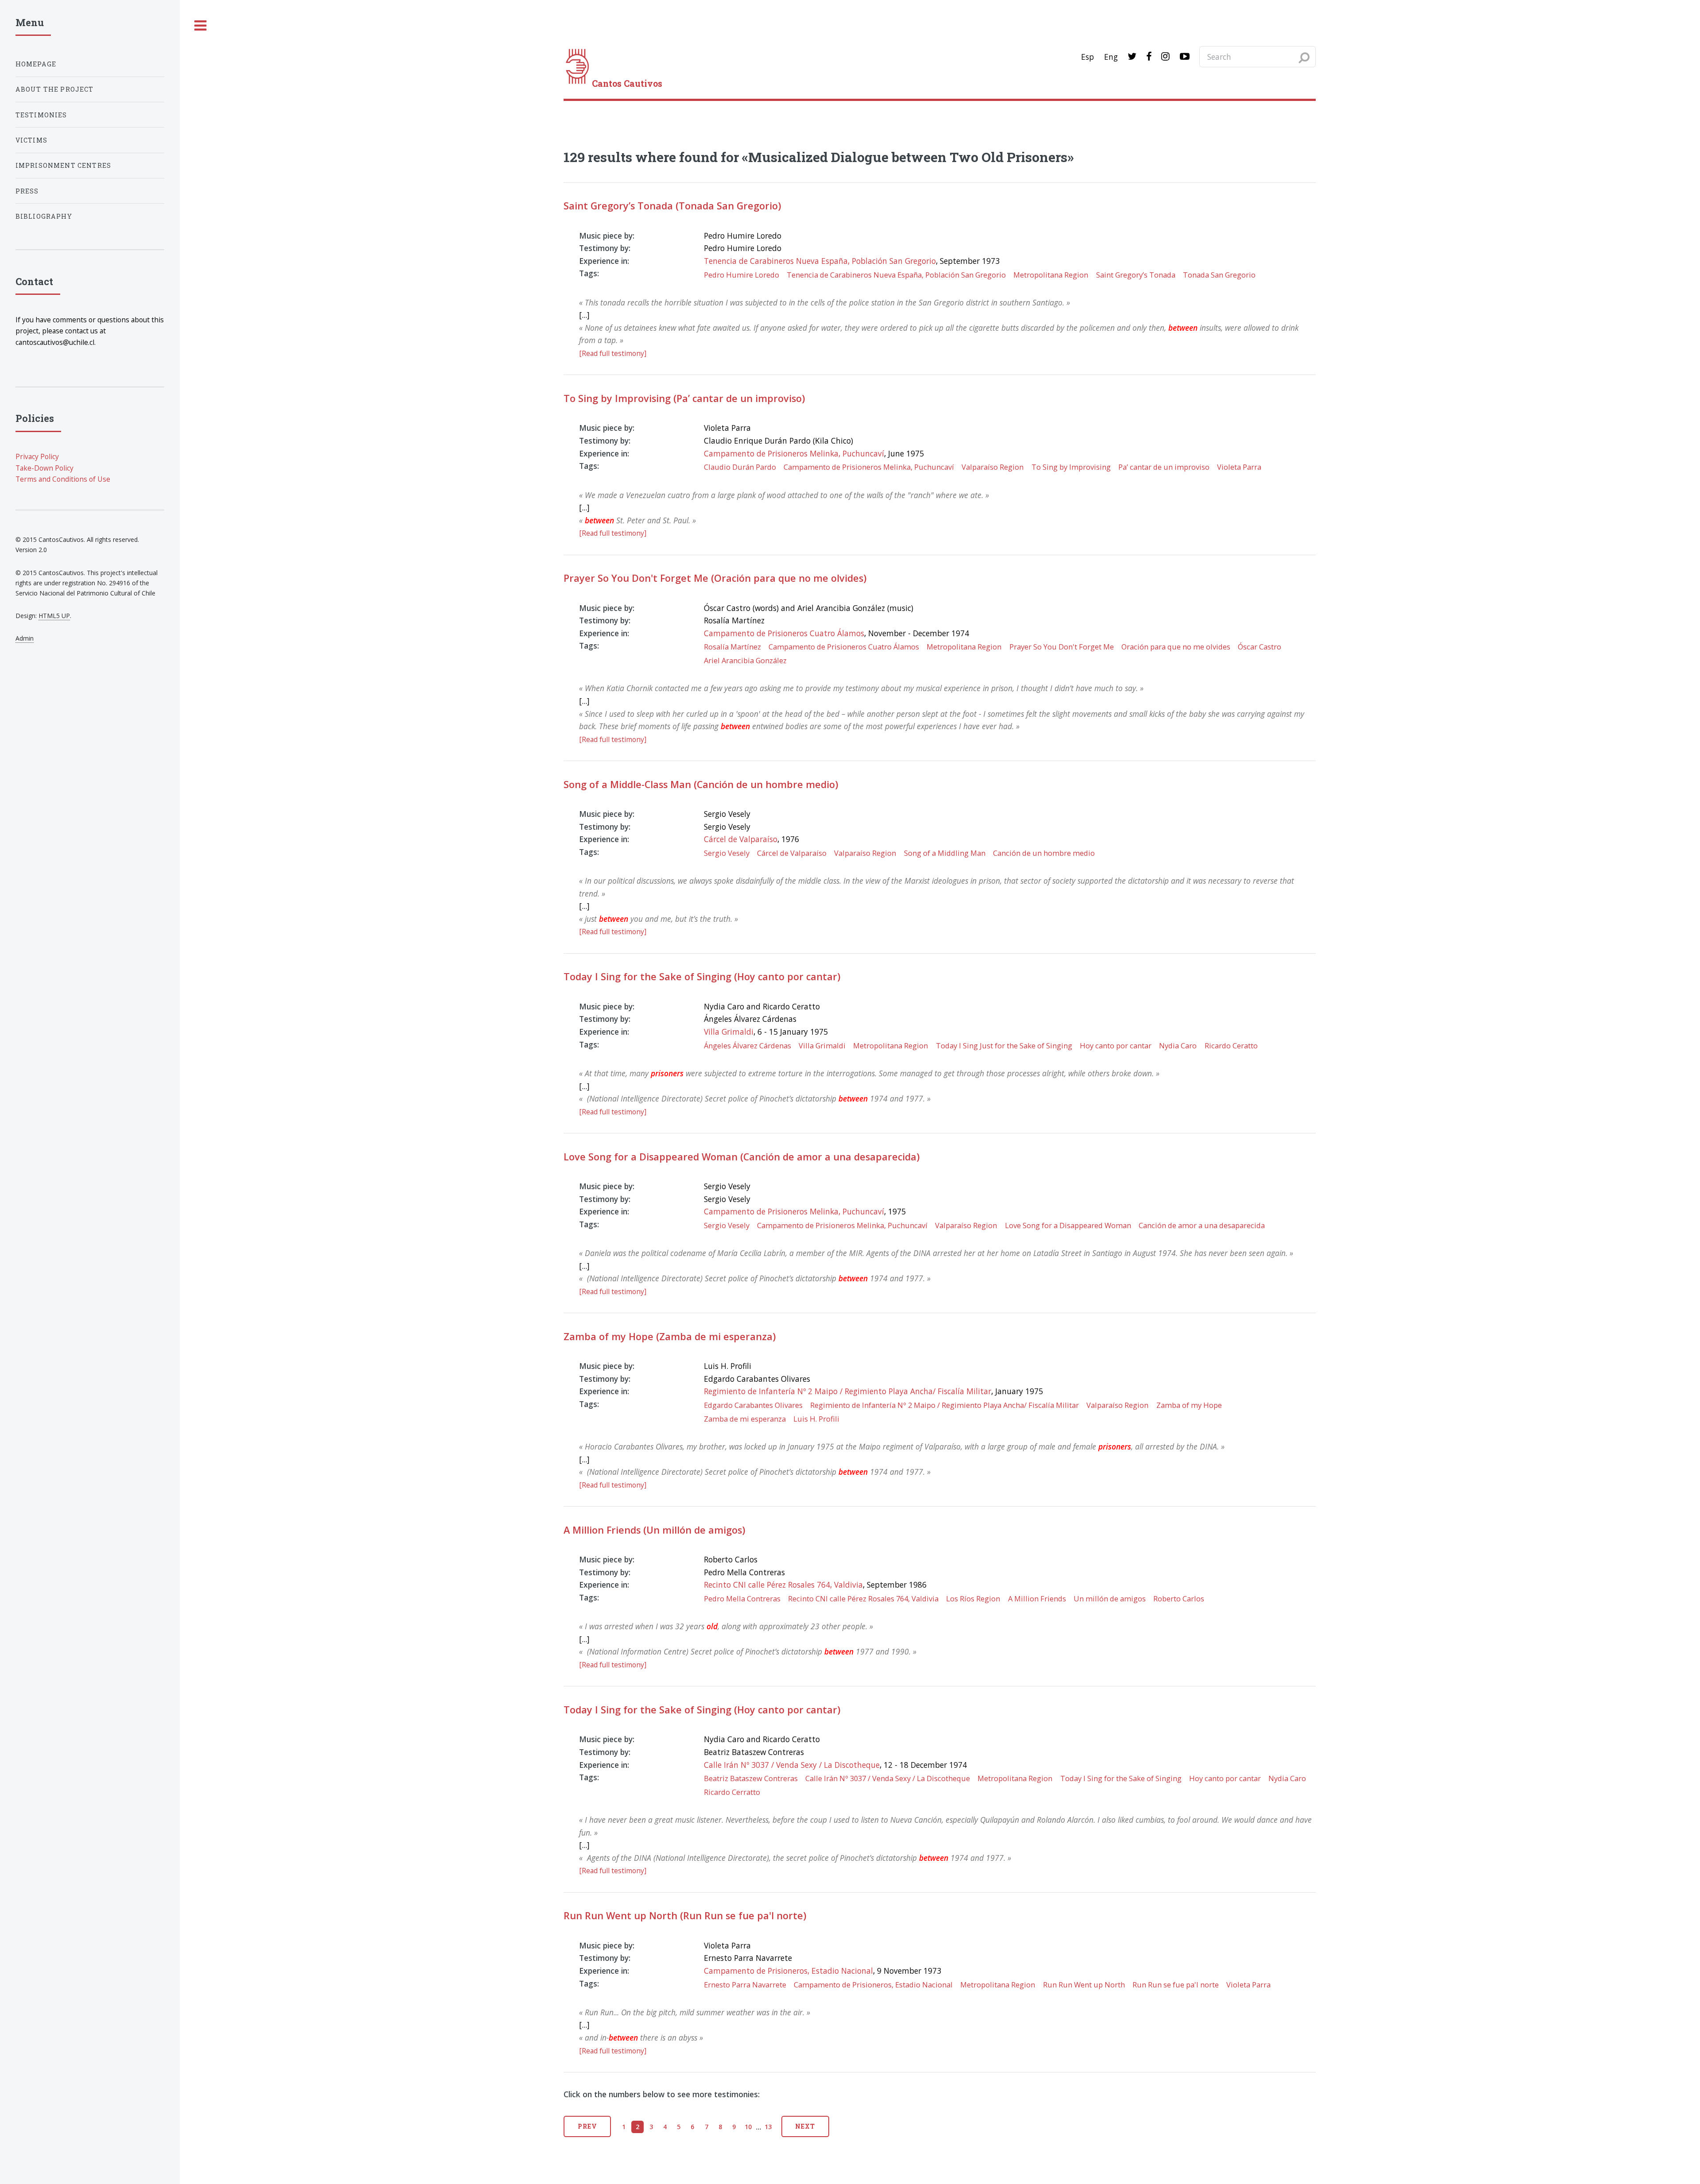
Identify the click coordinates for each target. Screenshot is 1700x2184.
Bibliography (44, 216)
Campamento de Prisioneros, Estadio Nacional (788, 1971)
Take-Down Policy (44, 468)
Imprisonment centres (63, 165)
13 (768, 2127)
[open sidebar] (201, 26)
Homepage (36, 64)
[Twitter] (1132, 57)
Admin (25, 638)
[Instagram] (1165, 57)
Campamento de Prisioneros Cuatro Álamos (784, 633)
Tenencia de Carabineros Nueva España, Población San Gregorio (820, 261)
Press (27, 191)
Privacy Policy (37, 456)
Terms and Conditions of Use (63, 479)
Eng (1111, 57)
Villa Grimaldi (729, 1032)
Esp (1088, 57)
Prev (587, 2126)
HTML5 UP (54, 616)
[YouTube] (1185, 57)
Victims (31, 140)
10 (748, 2127)
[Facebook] (1149, 57)
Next (805, 2126)
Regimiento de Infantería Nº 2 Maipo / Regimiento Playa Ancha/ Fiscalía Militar (848, 1391)
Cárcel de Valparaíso (741, 839)
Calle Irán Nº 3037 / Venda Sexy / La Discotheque (792, 1765)
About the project (55, 89)
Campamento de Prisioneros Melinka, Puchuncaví (794, 453)
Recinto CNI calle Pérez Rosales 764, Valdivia (783, 1585)
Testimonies (41, 115)
